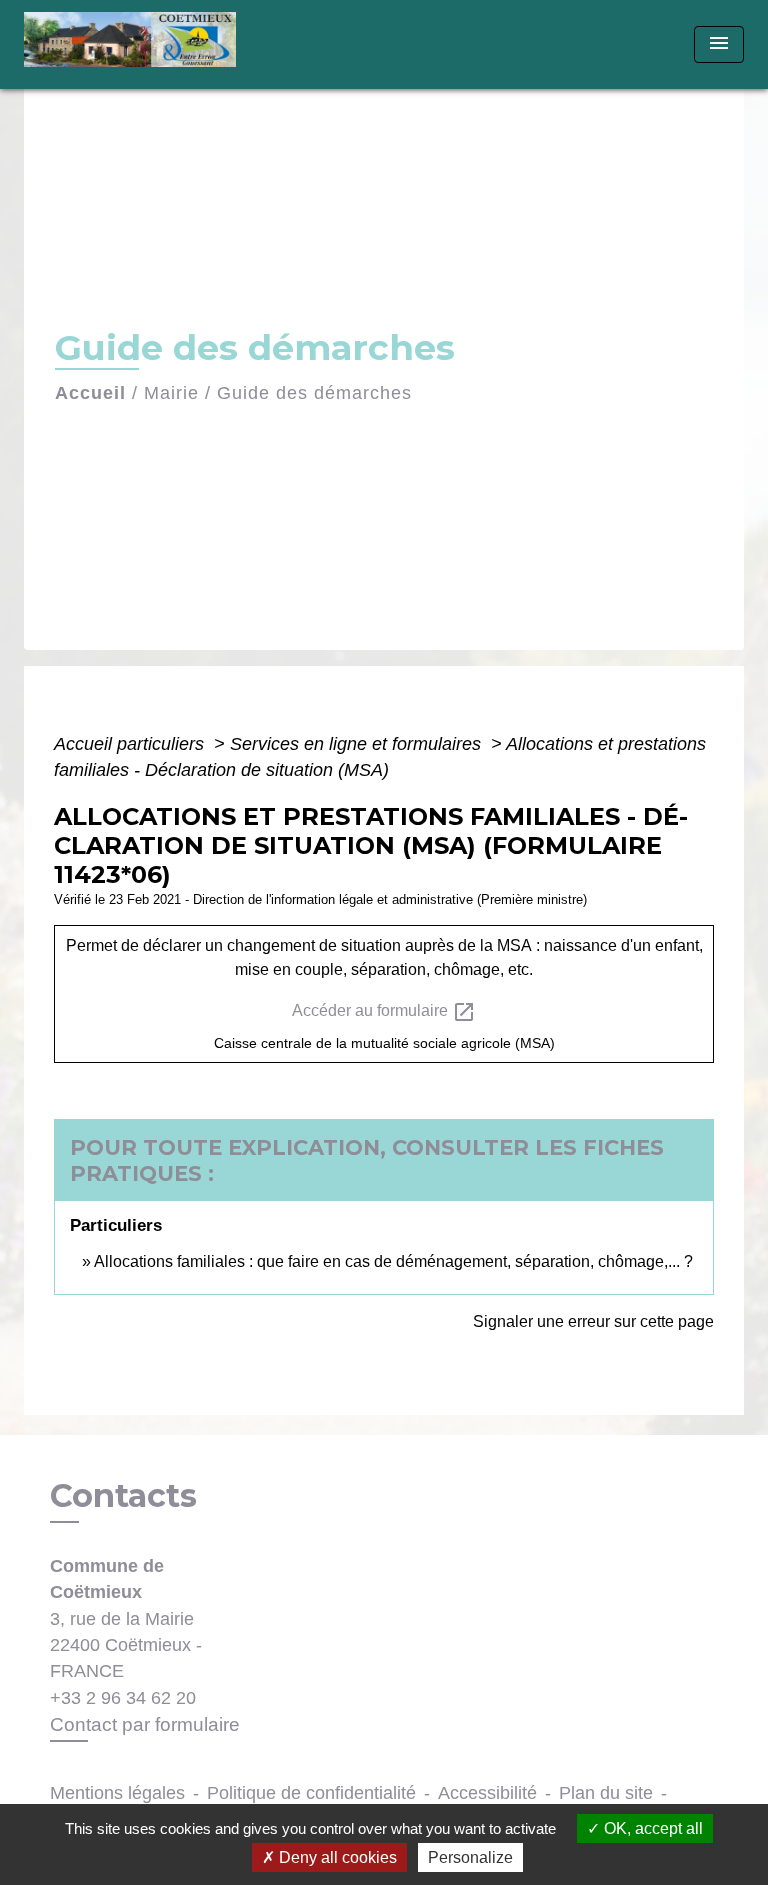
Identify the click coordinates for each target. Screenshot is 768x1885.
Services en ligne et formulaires (358, 744)
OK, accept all (651, 1828)
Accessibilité (487, 1793)
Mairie (171, 393)
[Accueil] (136, 44)
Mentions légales (117, 1793)
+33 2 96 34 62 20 (123, 1698)
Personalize (470, 1857)
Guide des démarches (314, 393)
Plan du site (606, 1793)
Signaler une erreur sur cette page (593, 1321)
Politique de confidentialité (311, 1793)
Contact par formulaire (145, 1724)
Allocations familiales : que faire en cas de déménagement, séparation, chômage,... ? (393, 1261)
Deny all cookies (336, 1857)
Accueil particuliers (131, 744)
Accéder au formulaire (384, 1012)
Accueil (90, 393)
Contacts (123, 1496)
